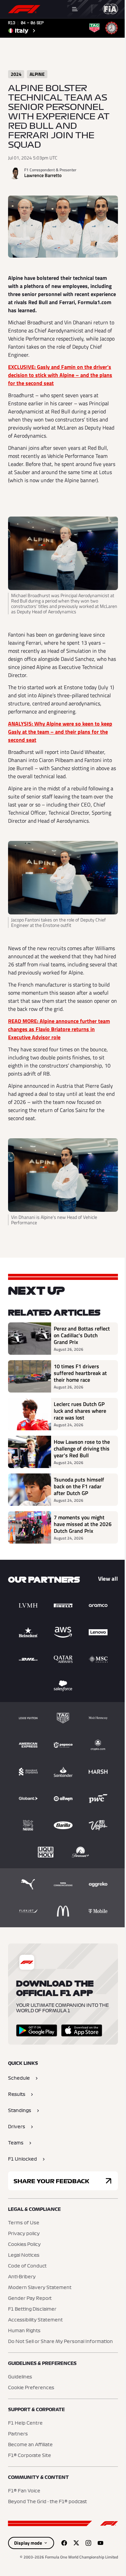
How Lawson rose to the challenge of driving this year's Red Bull (82, 1448)
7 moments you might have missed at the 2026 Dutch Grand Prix (83, 1524)
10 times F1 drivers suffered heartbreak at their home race (80, 1373)
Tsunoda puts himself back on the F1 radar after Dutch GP (79, 1486)
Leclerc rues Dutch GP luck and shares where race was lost (80, 1411)
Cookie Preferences (31, 2388)
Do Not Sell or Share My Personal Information (60, 2342)
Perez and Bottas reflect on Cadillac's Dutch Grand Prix (82, 1335)
